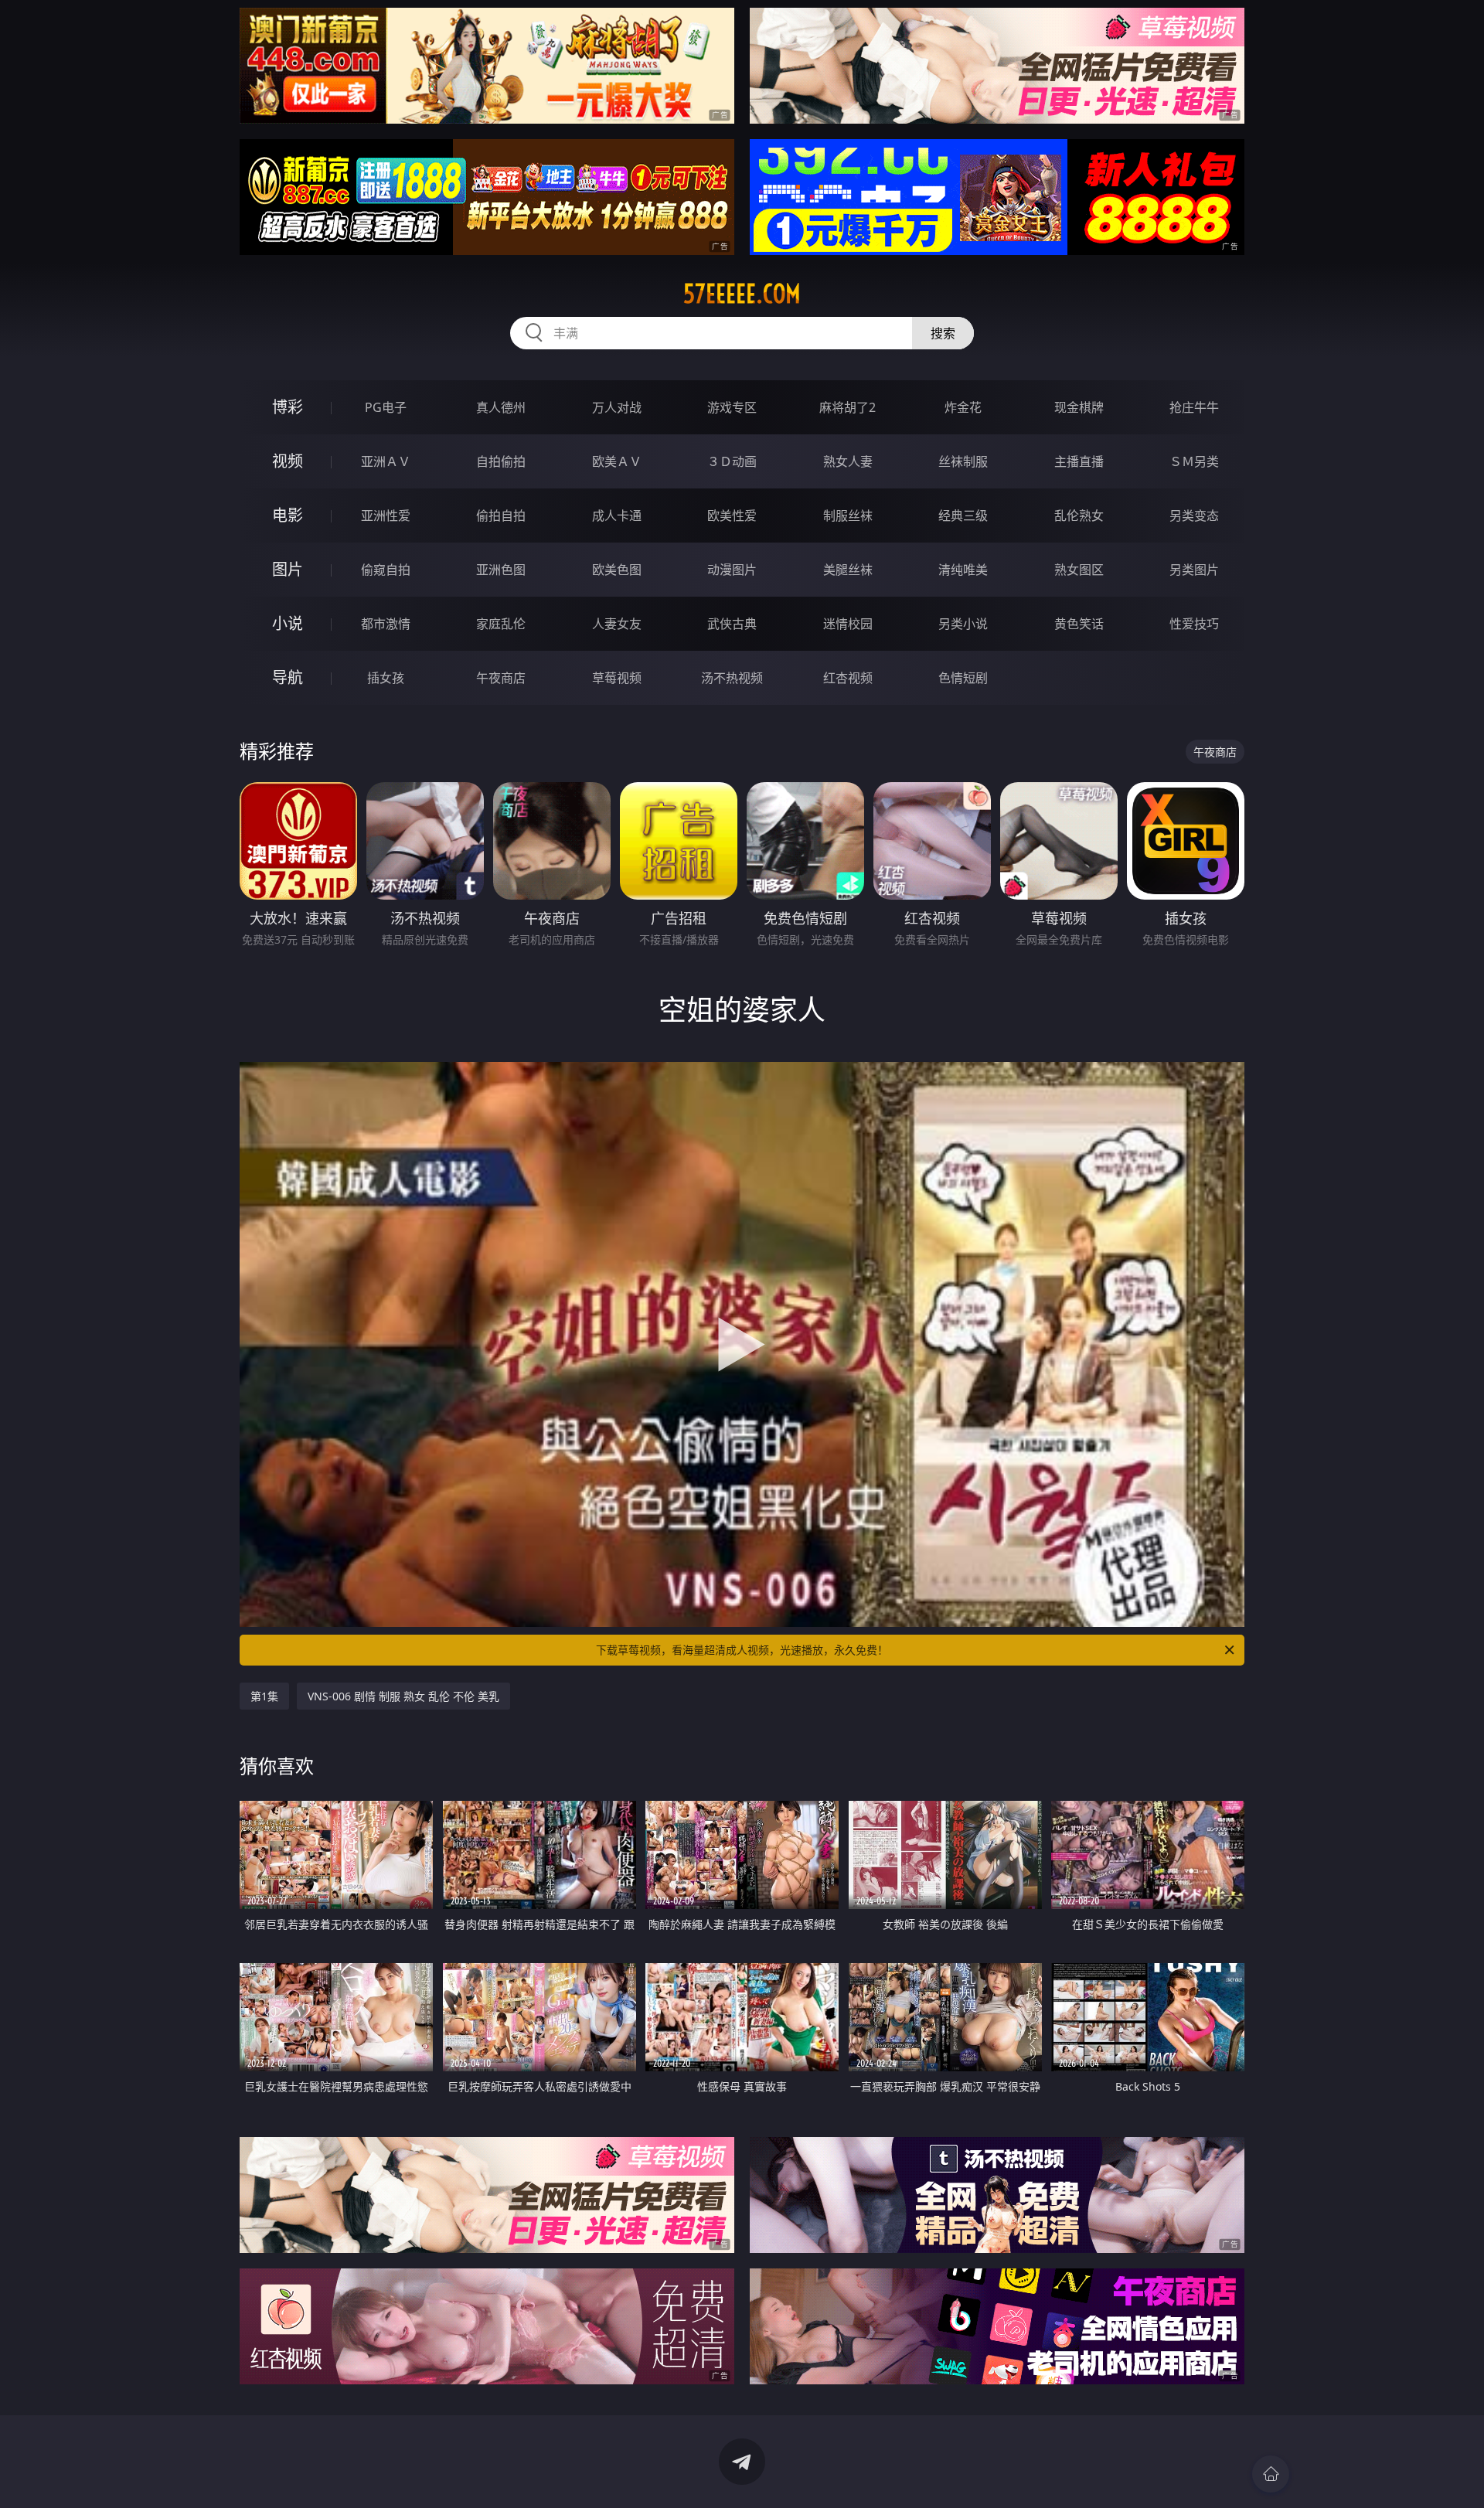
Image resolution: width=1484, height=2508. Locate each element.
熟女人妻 (848, 461)
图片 (288, 569)
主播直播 (1079, 461)
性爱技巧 (1194, 624)
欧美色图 (617, 570)
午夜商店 (501, 678)
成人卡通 (617, 516)
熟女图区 (1079, 570)
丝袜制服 (963, 461)
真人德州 (501, 407)
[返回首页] (1271, 2474)
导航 (288, 677)
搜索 (943, 333)
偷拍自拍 (501, 516)
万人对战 (617, 407)
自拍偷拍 (501, 461)
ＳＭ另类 (1194, 461)
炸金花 (963, 407)
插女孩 (386, 678)
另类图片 (1194, 570)
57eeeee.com (742, 294)
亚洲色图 (501, 570)
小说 (288, 623)
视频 (288, 461)
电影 (288, 515)
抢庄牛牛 (1194, 407)
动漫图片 (732, 570)
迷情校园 (848, 624)
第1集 (264, 1696)
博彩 (288, 407)
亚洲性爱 (386, 516)
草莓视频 (617, 678)
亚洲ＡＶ (386, 461)
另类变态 (1194, 516)
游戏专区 (732, 407)
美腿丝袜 (848, 570)
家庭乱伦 (501, 624)
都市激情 (386, 624)
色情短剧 (963, 678)
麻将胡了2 (848, 407)
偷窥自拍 (386, 570)
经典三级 (963, 516)
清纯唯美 (963, 570)
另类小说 (963, 624)
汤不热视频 (732, 678)
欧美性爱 (732, 516)
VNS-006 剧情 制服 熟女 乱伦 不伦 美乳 (403, 1696)
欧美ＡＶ (617, 461)
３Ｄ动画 (732, 461)
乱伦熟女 (1079, 516)
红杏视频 (848, 678)
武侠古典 (732, 624)
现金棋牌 (1079, 407)
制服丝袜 (848, 516)
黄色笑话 (1079, 624)
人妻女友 (617, 624)
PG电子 (386, 407)
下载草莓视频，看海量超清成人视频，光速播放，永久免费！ (742, 1650)
